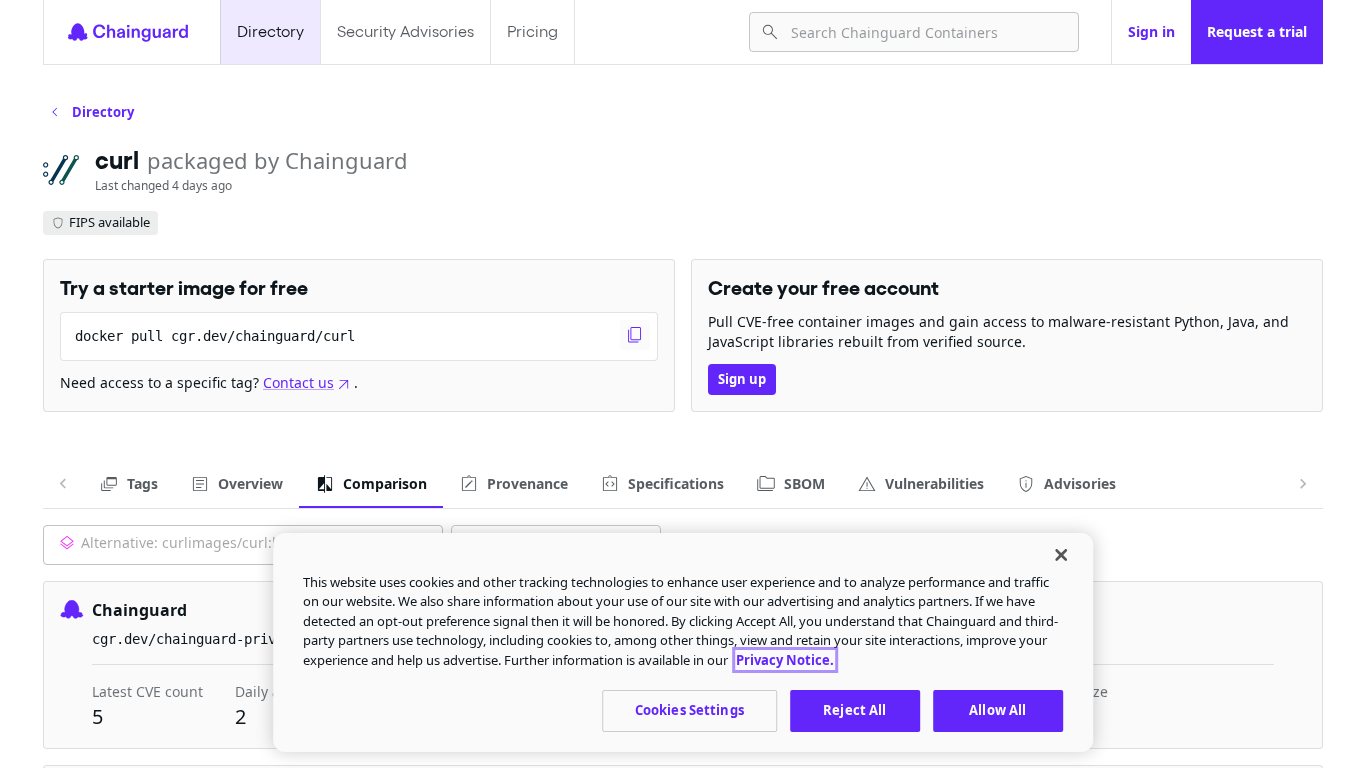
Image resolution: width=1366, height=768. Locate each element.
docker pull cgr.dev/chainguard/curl (215, 336)
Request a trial (1257, 31)
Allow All (997, 710)
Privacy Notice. (785, 660)
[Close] (1061, 555)
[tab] (128, 484)
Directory (270, 31)
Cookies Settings (689, 710)
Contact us (298, 382)
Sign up (742, 379)
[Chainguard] (128, 32)
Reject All (854, 710)
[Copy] (635, 335)
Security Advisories (405, 31)
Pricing (532, 31)
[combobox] (926, 32)
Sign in (1151, 31)
